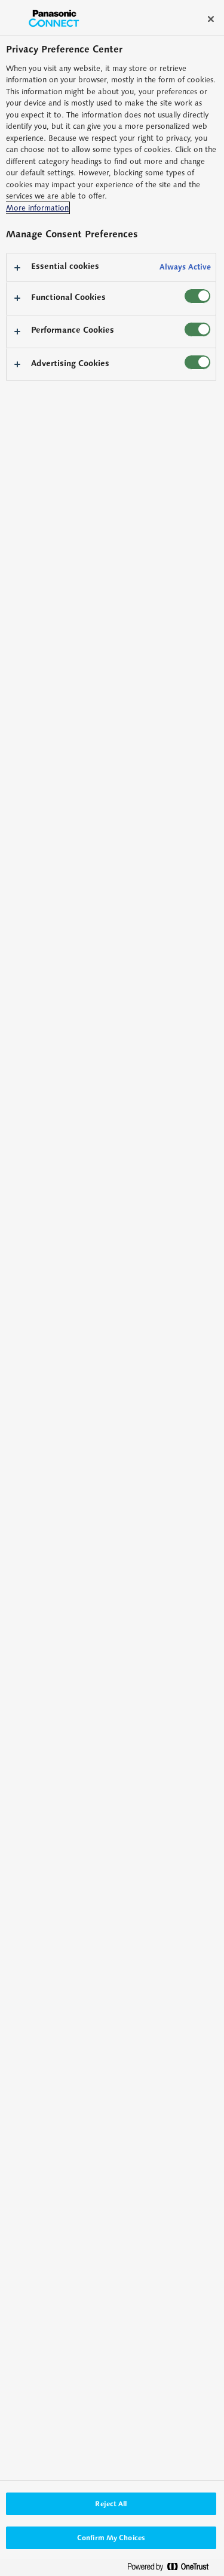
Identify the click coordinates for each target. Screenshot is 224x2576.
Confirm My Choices (111, 2538)
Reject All (111, 2504)
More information (37, 208)
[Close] (211, 19)
